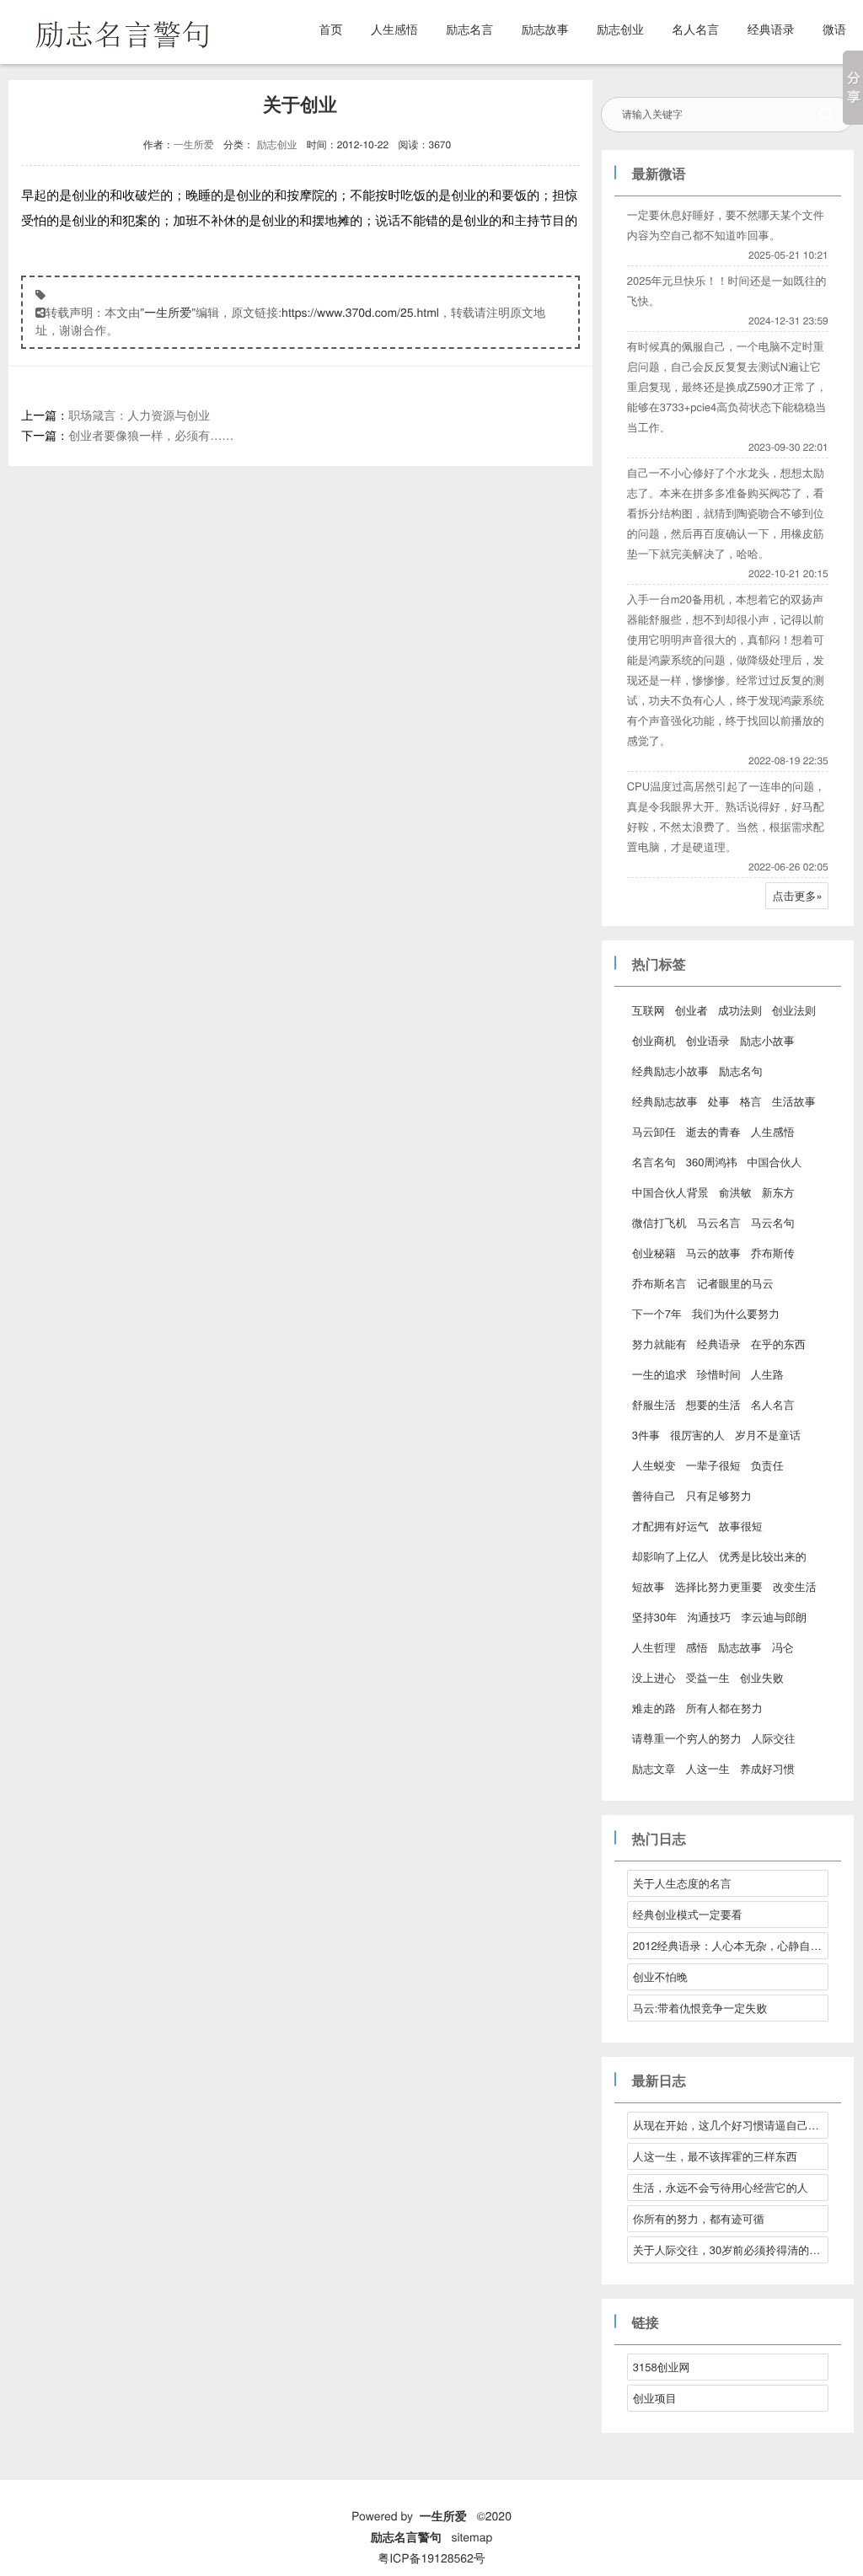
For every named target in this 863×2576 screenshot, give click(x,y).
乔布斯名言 (659, 1283)
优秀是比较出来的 (763, 1556)
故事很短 (741, 1526)
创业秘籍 (654, 1253)
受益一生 (708, 1677)
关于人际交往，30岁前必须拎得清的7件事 (731, 2249)
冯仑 (783, 1647)
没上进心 (654, 1677)
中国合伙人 (774, 1162)
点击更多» (798, 895)
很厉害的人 (697, 1435)
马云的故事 (713, 1253)
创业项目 (655, 2398)
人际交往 (774, 1738)
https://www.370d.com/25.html (360, 312)
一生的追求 (659, 1374)
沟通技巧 (709, 1617)
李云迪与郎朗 (774, 1617)
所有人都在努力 (724, 1708)
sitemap (472, 2536)
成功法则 (740, 1010)
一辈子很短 (713, 1465)
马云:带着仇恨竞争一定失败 (700, 2008)
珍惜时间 (719, 1374)
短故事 (649, 1586)
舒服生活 (654, 1404)
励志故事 (545, 29)
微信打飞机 (659, 1222)
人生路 (767, 1374)
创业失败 (762, 1677)
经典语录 (771, 29)
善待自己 (654, 1495)
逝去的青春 (713, 1131)
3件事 (646, 1435)
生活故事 (794, 1101)
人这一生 (708, 1768)
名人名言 (695, 29)
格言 (751, 1101)
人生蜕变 (654, 1465)
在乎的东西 (778, 1344)
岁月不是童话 (768, 1435)
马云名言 (719, 1222)
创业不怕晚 (660, 1976)
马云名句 (773, 1222)
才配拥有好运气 (670, 1526)
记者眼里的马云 (735, 1283)
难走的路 (654, 1708)
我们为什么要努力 (736, 1313)
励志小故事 (767, 1040)
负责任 (767, 1465)
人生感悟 (394, 29)
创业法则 (794, 1010)
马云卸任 (654, 1131)
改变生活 (795, 1586)
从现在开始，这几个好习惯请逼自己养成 (731, 2125)
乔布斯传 (773, 1253)
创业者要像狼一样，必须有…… (151, 435)
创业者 (691, 1010)
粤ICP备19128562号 (431, 2557)
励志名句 (741, 1071)
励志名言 (469, 29)
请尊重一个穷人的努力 (687, 1738)
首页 (331, 29)
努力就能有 (659, 1344)
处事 (719, 1101)
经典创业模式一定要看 (688, 1914)
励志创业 (620, 29)
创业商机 (654, 1040)
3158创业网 (662, 2367)
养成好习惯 (767, 1768)
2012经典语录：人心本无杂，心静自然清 (731, 1945)
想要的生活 (713, 1404)
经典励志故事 (665, 1101)
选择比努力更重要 (719, 1586)
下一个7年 (657, 1313)
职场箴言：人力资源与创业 (139, 415)
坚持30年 (654, 1617)
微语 (834, 29)
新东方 (778, 1192)
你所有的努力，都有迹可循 (699, 2218)
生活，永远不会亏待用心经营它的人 (721, 2187)
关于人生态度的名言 (682, 1883)
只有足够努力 (719, 1495)
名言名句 (654, 1162)
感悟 (697, 1647)
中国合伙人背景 (670, 1192)
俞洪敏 (735, 1192)
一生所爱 (194, 145)
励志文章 (654, 1768)
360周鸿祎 (712, 1162)
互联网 (649, 1010)
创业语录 (708, 1040)
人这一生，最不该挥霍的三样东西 (715, 2156)
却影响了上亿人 (670, 1556)
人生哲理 (654, 1647)
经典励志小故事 (670, 1071)
